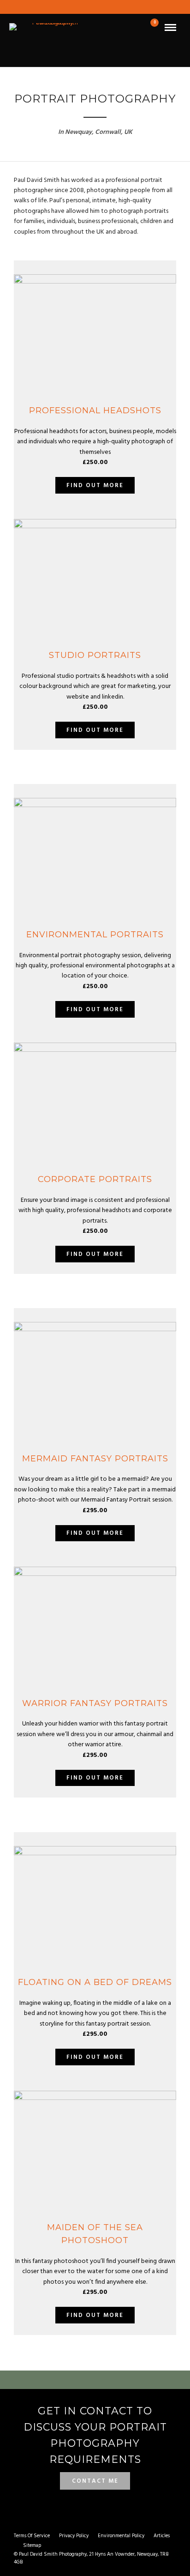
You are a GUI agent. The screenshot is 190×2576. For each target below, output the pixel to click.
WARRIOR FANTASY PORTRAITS (95, 1703)
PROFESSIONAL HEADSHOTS (95, 410)
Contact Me (95, 2481)
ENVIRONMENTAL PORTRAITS (95, 935)
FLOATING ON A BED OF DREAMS (95, 1982)
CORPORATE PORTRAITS (95, 1179)
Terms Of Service (32, 2536)
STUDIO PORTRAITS (95, 655)
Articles (162, 2536)
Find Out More (95, 486)
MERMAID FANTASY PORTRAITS (95, 1459)
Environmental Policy (121, 2536)
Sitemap (32, 2546)
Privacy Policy (74, 2536)
